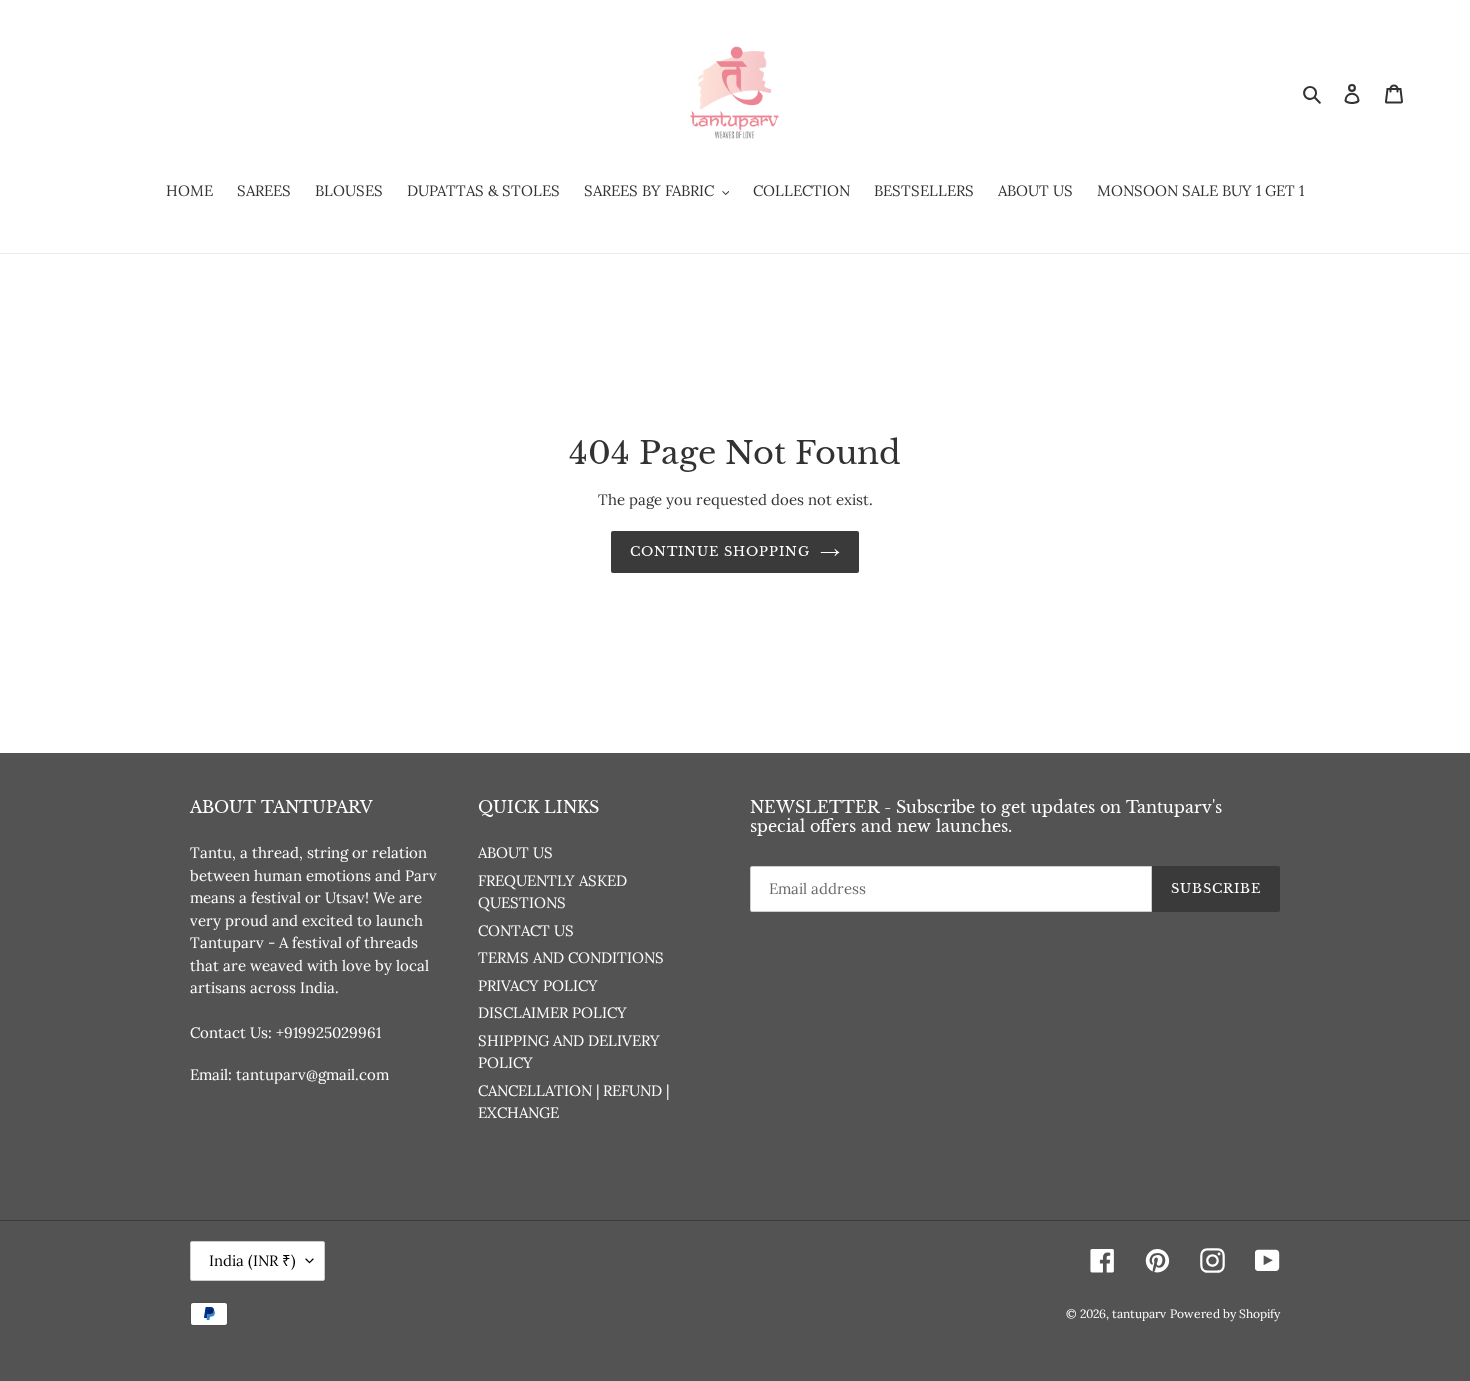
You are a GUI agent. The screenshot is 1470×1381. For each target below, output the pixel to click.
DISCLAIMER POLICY (552, 1012)
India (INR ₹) (252, 1260)
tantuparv (1139, 1313)
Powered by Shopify (1225, 1313)
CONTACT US (526, 930)
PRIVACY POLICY (538, 985)
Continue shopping (720, 551)
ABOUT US (515, 852)
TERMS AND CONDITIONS (571, 957)
